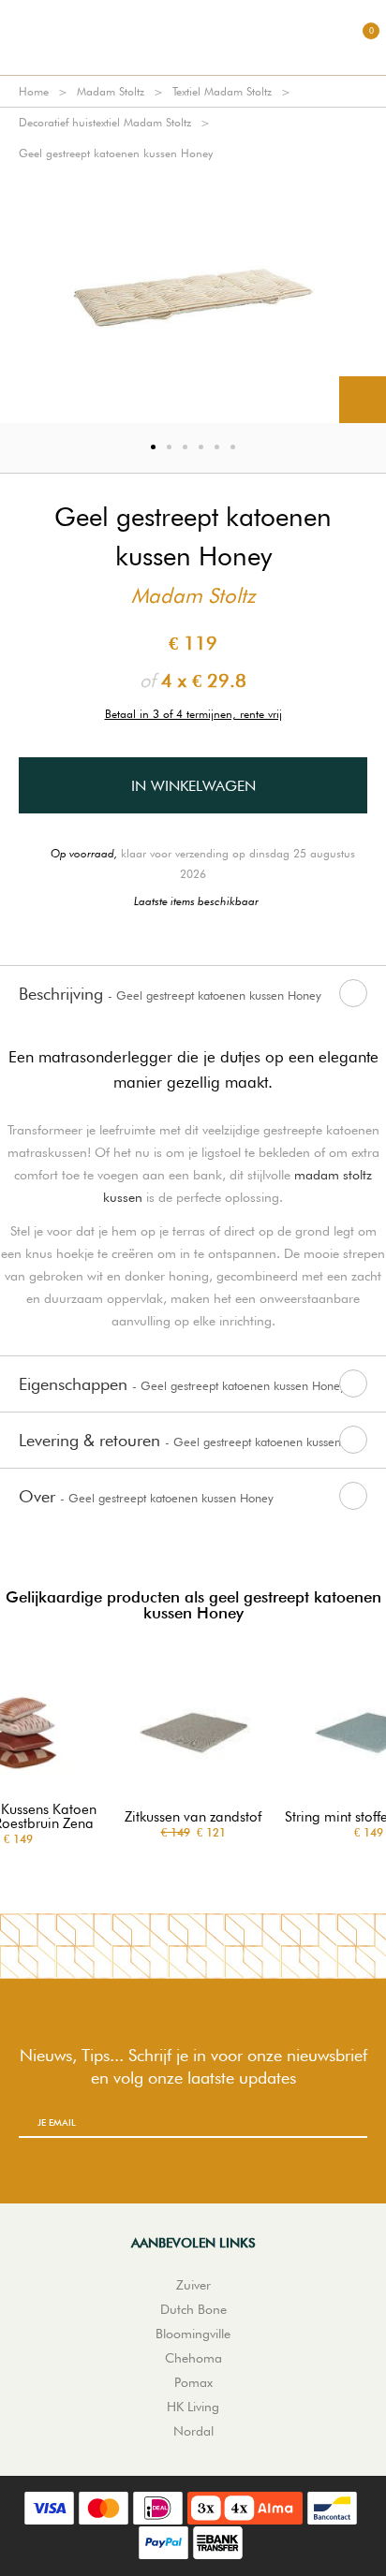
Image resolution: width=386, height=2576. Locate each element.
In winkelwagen (193, 786)
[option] (193, 296)
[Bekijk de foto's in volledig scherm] (363, 400)
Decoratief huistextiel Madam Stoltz (105, 122)
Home (34, 91)
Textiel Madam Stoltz (222, 91)
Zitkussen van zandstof (193, 1817)
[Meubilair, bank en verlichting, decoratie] (193, 37)
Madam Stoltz (111, 91)
